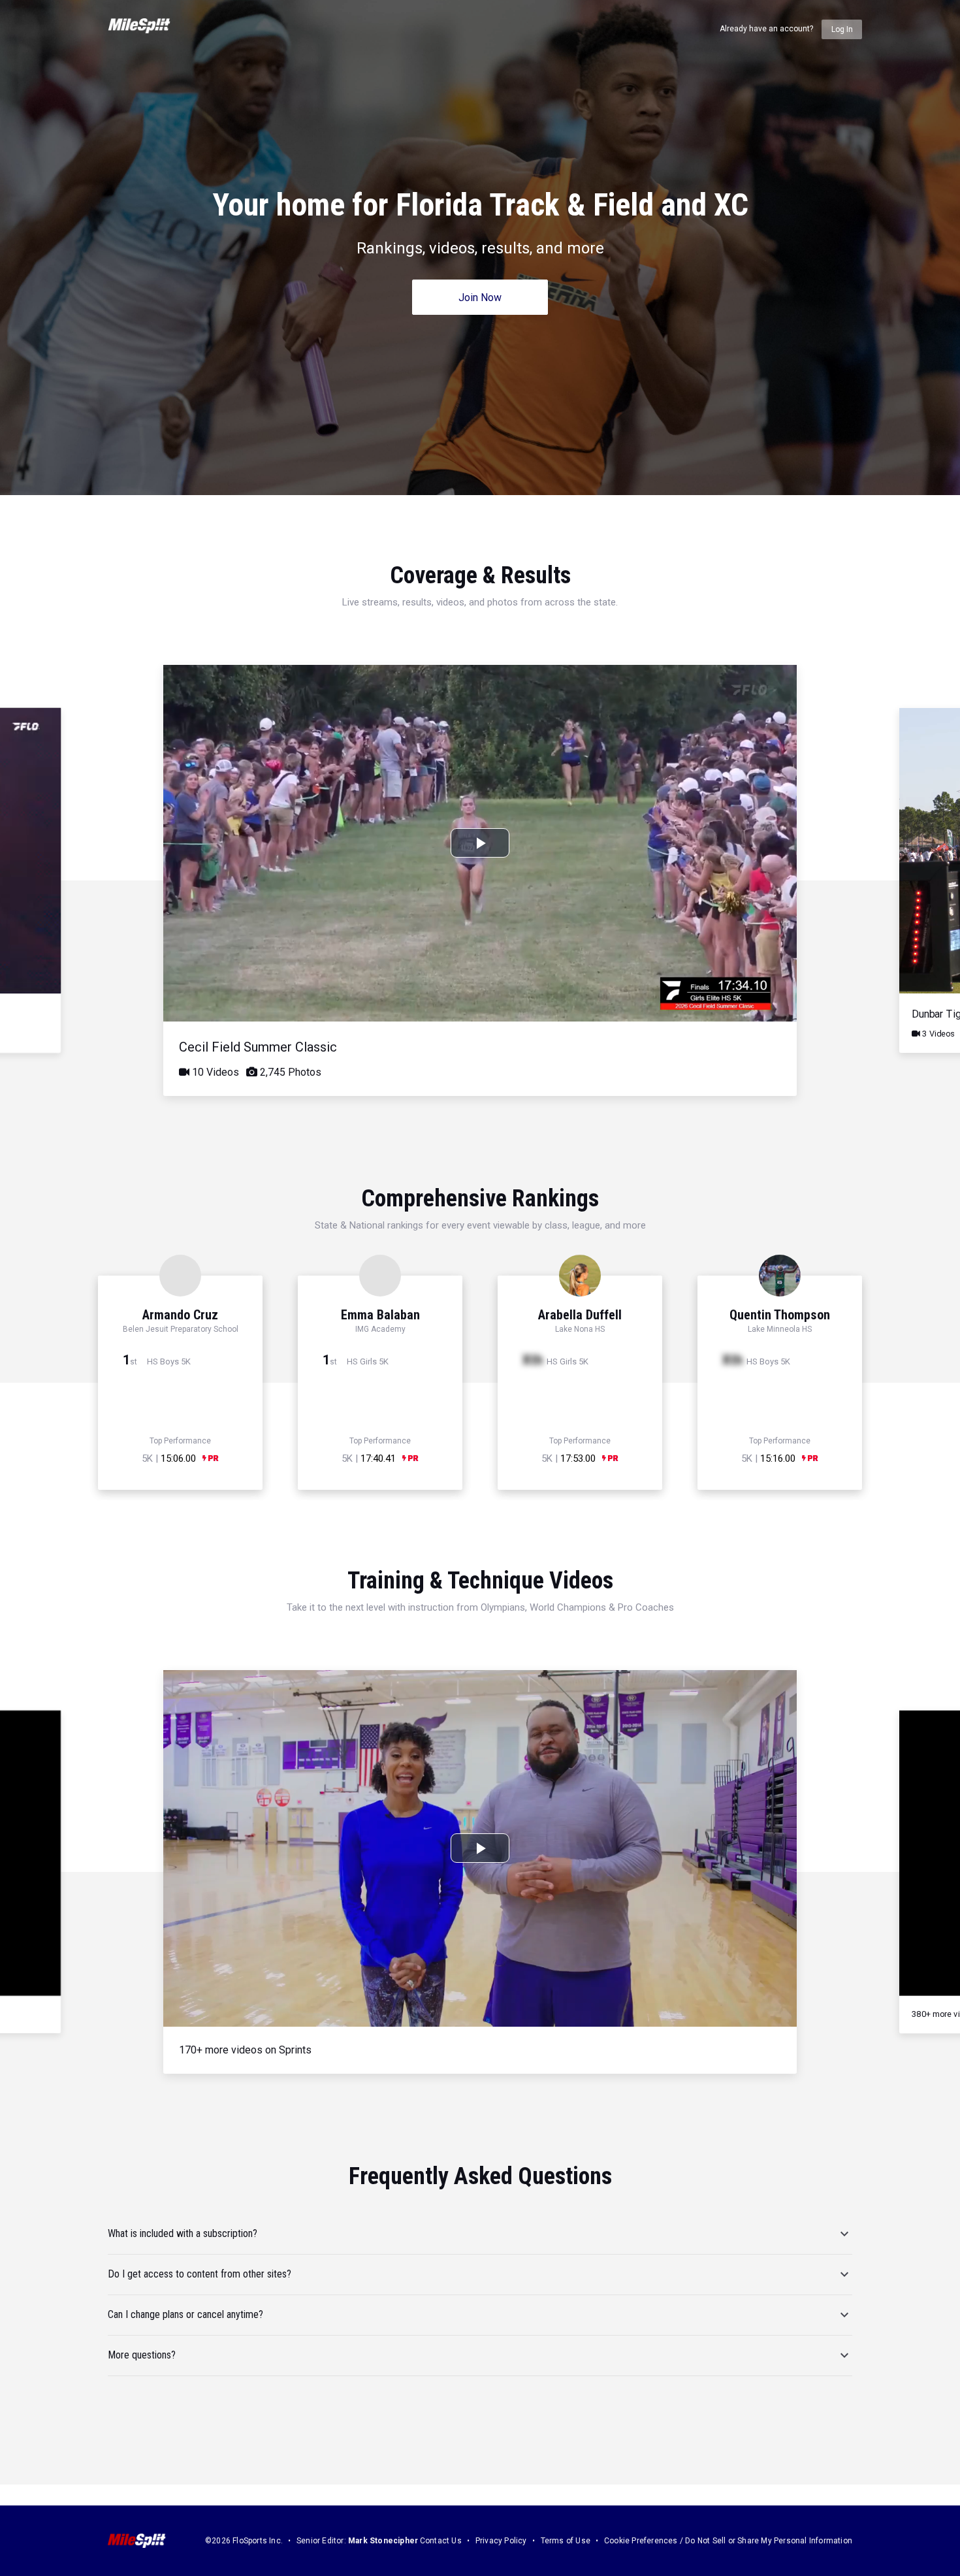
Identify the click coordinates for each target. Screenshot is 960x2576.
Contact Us (441, 2541)
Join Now (480, 298)
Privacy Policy (501, 2541)
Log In (842, 29)
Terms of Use (566, 2541)
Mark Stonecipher (383, 2541)
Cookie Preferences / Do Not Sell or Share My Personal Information (728, 2541)
